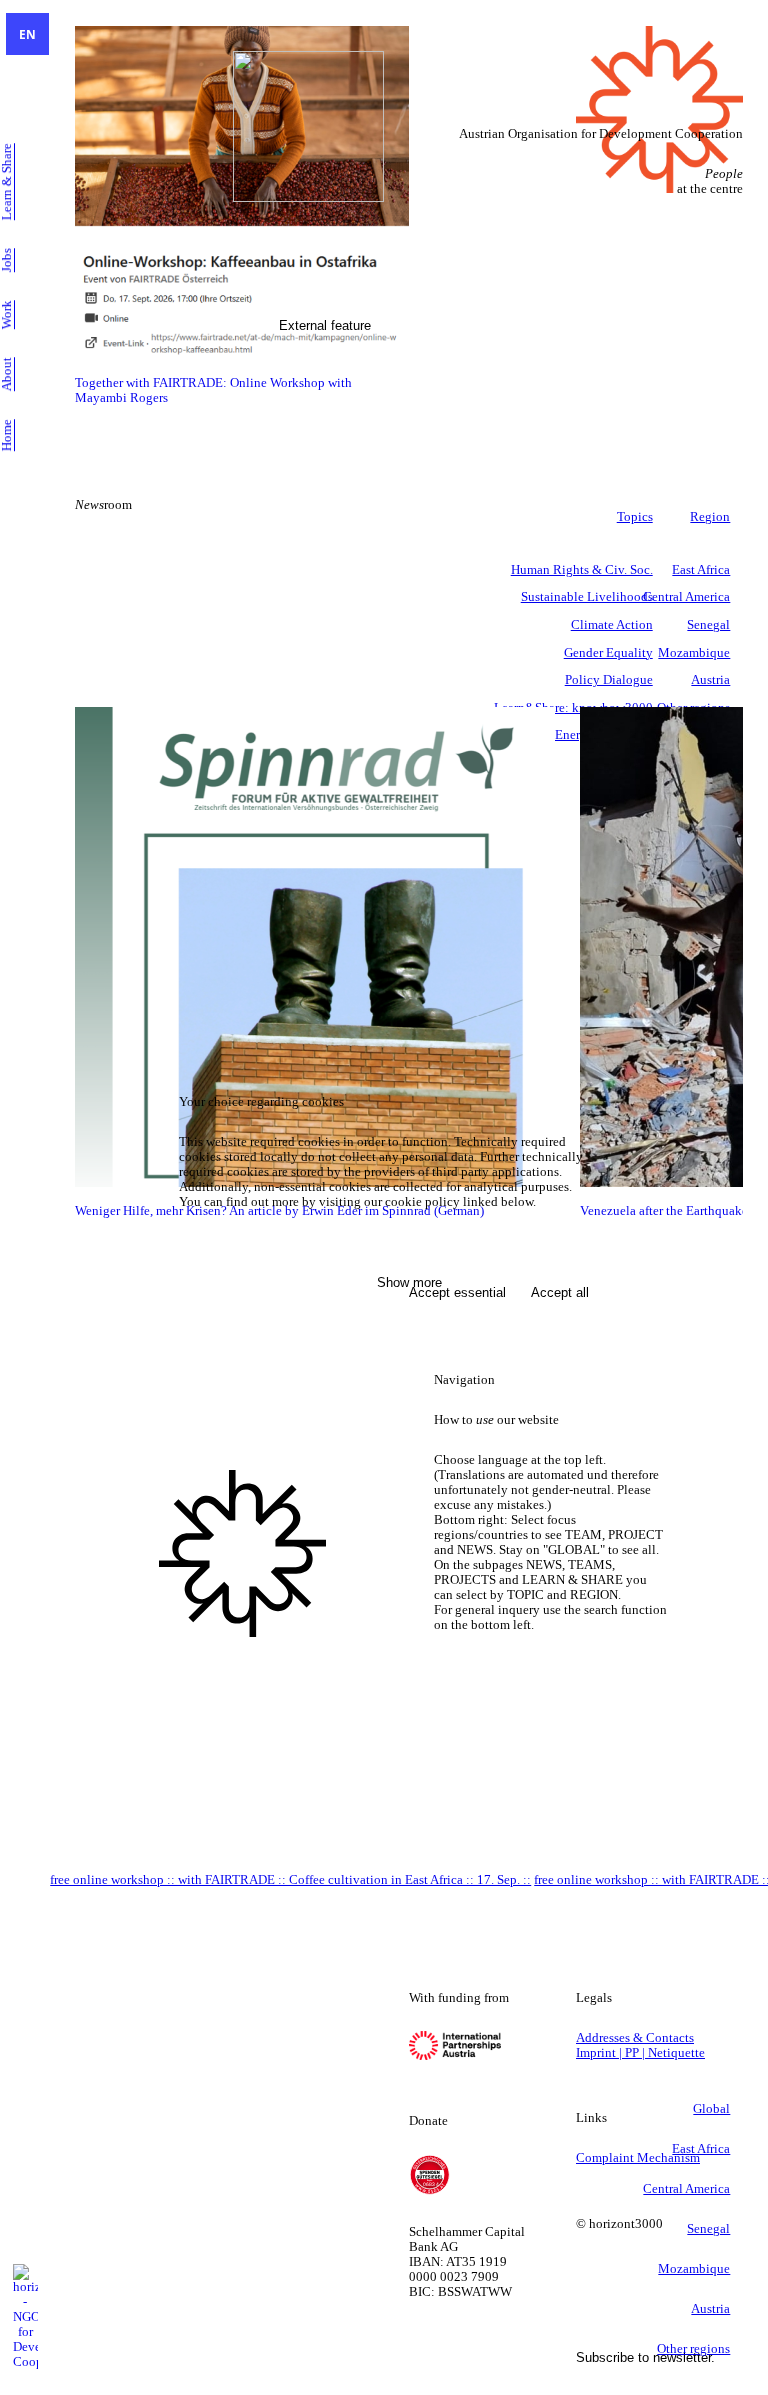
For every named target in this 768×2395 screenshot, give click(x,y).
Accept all (560, 1292)
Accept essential (457, 1292)
